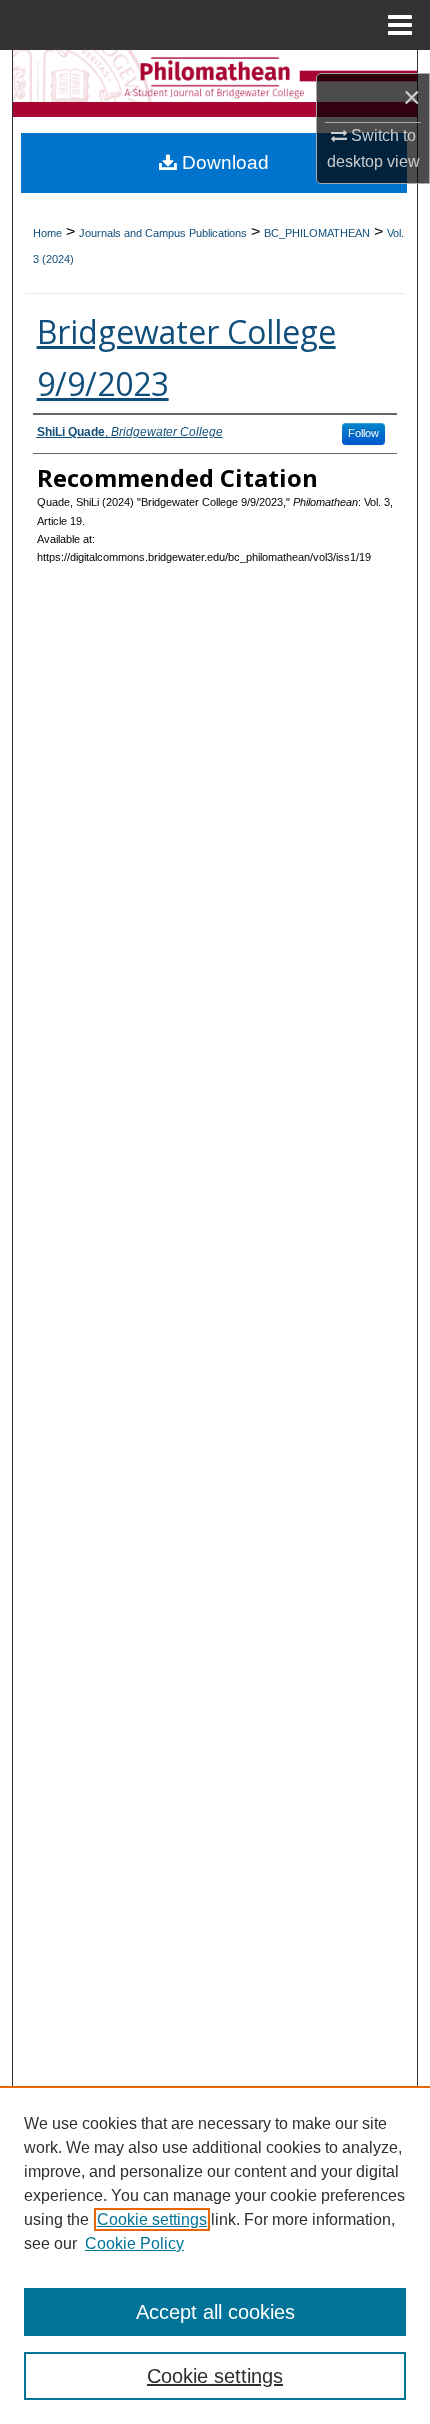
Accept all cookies (215, 2312)
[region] (215, 2255)
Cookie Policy (134, 2243)
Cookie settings (152, 2219)
